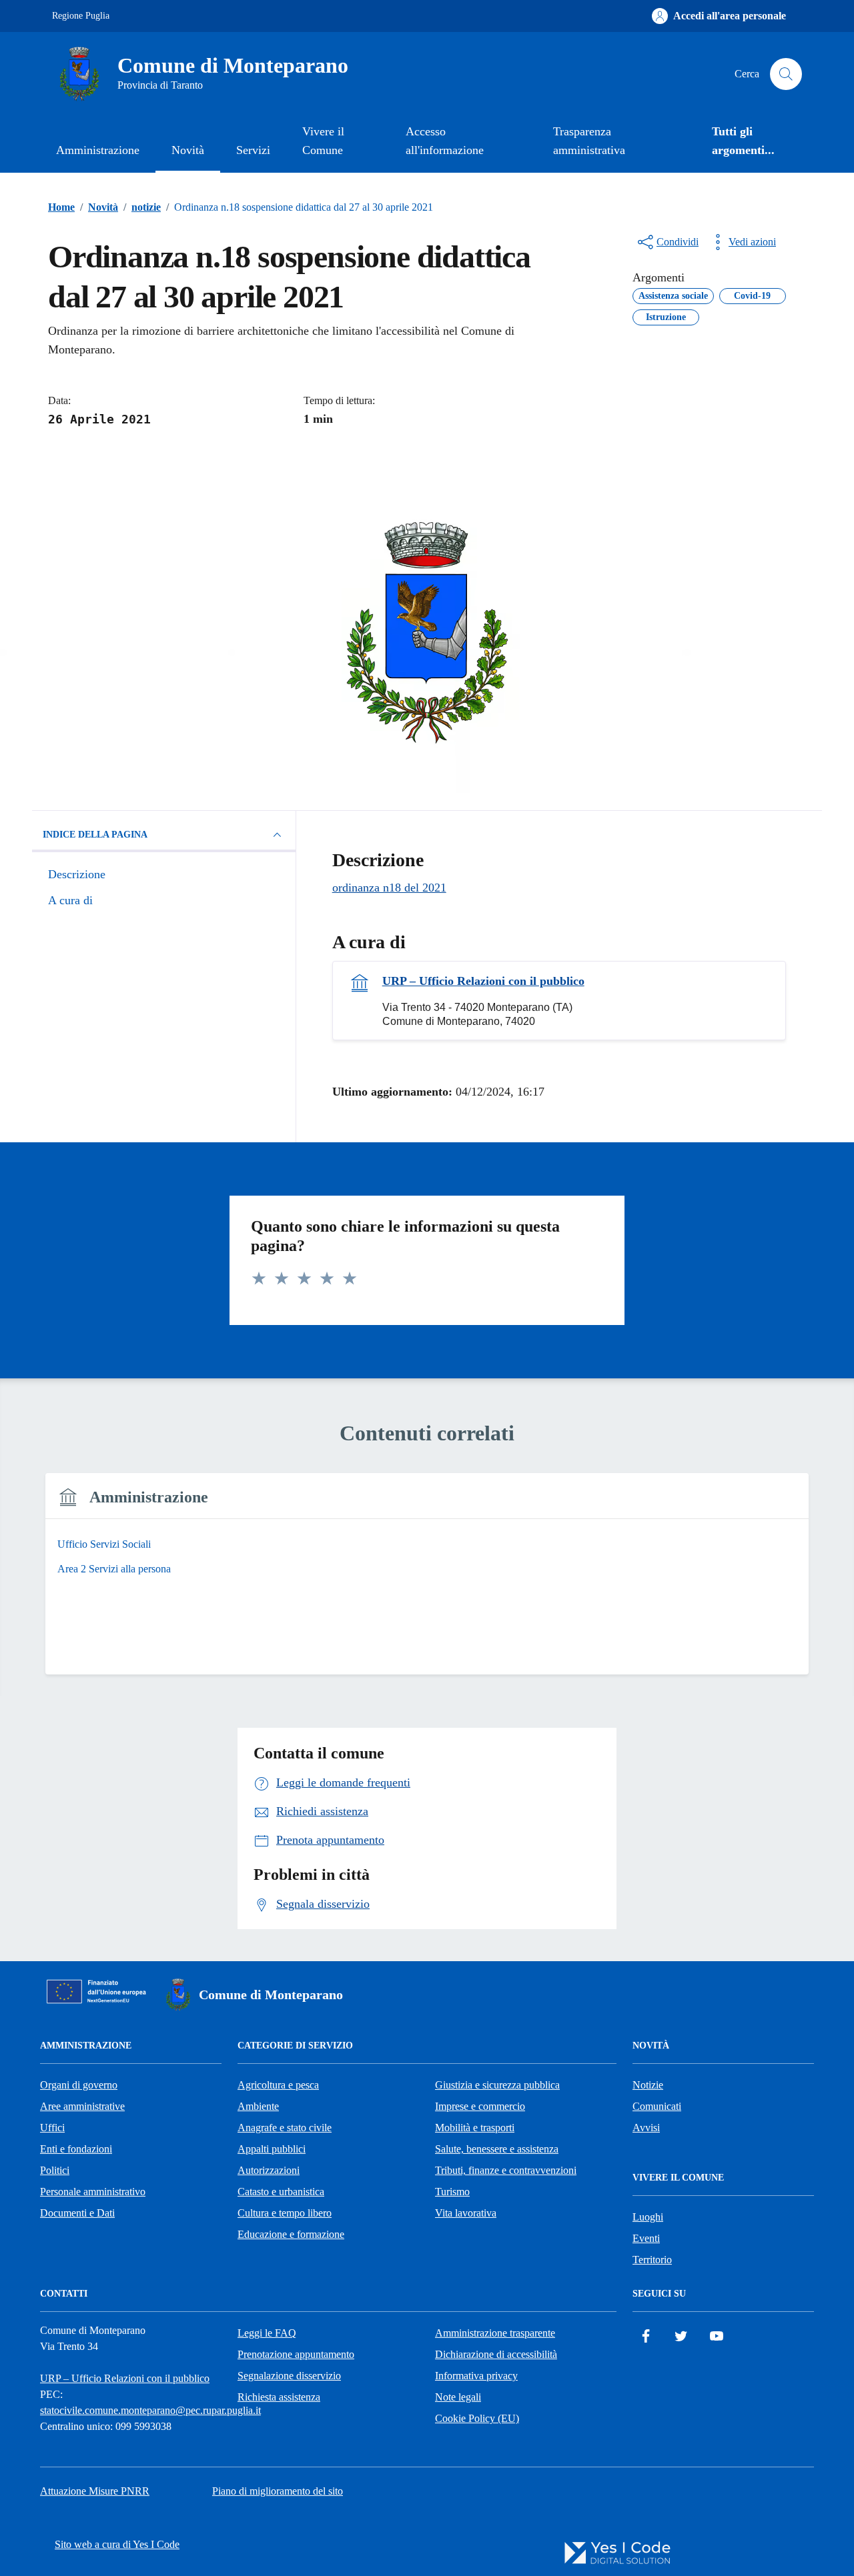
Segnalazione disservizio (289, 2376)
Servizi (253, 150)
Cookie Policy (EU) (477, 2418)
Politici (55, 2170)
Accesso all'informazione (445, 141)
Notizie (648, 2085)
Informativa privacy (476, 2376)
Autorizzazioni (269, 2170)
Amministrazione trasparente (495, 2333)
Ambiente (258, 2106)
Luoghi (648, 2217)
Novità (188, 150)
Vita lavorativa (466, 2213)
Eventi (646, 2238)
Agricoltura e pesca (278, 2085)
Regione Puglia (81, 16)
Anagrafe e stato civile (285, 2128)
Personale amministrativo (93, 2192)
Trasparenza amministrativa (589, 141)
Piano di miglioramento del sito (278, 2491)
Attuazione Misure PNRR (95, 2491)
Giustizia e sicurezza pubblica (497, 2085)
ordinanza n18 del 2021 (389, 888)
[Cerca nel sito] (786, 74)
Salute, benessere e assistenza (497, 2149)
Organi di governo (79, 2085)
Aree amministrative (82, 2106)
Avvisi (646, 2128)
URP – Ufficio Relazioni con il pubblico (483, 981)
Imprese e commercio (480, 2106)
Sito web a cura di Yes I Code (117, 2544)
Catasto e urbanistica (281, 2192)
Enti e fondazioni (76, 2149)
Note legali (458, 2397)
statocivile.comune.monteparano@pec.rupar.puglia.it (150, 2410)
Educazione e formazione (291, 2234)
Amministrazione (98, 150)
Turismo (452, 2192)
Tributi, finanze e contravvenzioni (506, 2170)
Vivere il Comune (323, 141)
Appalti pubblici (272, 2149)
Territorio (652, 2260)
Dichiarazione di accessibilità (496, 2354)
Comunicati (657, 2106)
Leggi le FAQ (267, 2333)
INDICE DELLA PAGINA (95, 835)
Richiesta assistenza (279, 2397)
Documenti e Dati (77, 2213)
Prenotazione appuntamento (296, 2354)
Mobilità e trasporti (475, 2128)
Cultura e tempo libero (285, 2213)
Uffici (52, 2128)
